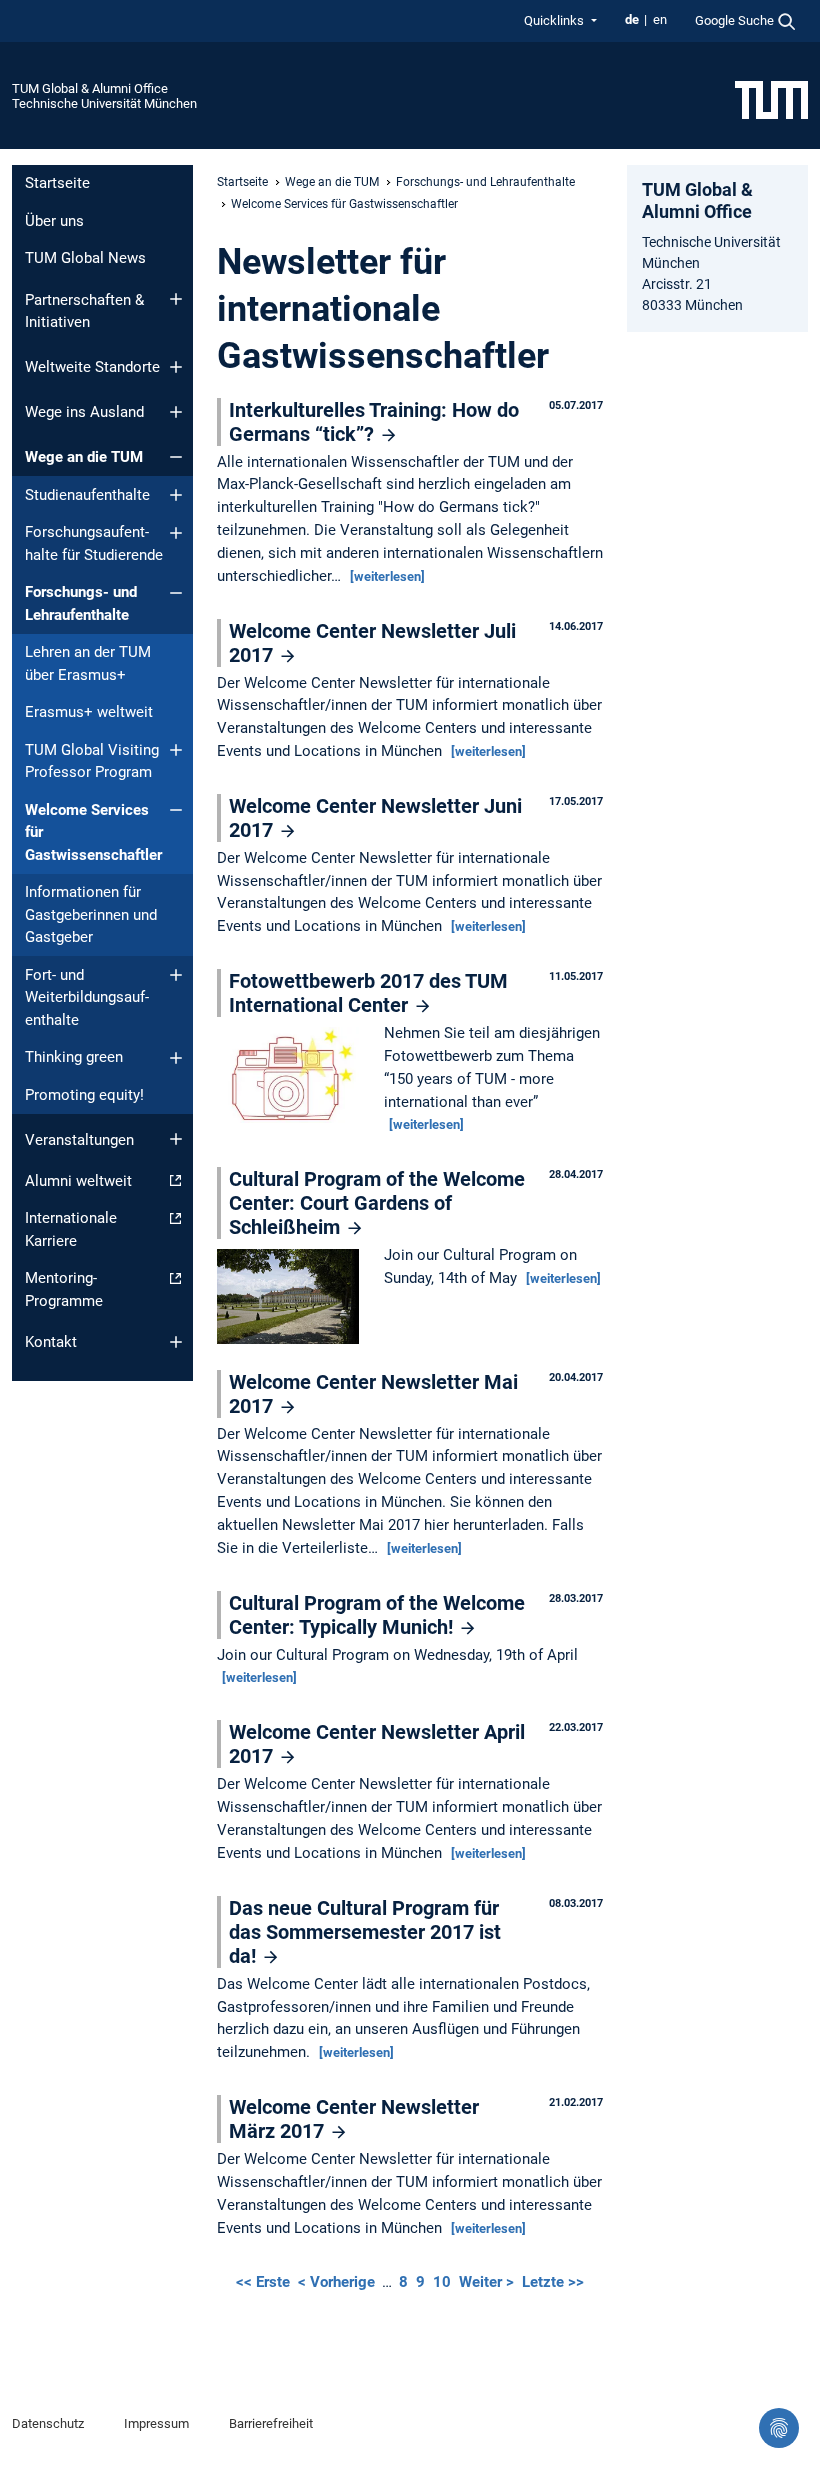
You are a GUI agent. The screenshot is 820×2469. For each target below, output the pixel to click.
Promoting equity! (84, 1095)
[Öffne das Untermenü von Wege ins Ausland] (176, 412)
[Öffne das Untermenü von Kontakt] (176, 1342)
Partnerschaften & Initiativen (84, 311)
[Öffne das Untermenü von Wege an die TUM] (176, 457)
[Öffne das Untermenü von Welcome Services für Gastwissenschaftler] (176, 810)
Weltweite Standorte (92, 367)
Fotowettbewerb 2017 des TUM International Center (368, 993)
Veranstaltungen (79, 1140)
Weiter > (488, 2282)
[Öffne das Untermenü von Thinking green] (176, 1058)
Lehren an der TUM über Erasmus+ (88, 663)
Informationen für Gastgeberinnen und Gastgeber (91, 914)
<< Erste (265, 2282)
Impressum (156, 2423)
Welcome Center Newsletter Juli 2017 (372, 643)
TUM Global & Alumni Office (90, 88)
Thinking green (74, 1057)
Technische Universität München (104, 103)
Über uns (54, 221)
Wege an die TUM (84, 457)
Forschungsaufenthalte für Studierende (94, 543)
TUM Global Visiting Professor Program (92, 761)
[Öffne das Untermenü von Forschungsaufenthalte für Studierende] (176, 533)
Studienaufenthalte (87, 495)
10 (442, 2282)
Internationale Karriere (71, 1229)
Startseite (57, 183)
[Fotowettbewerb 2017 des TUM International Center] (293, 1077)
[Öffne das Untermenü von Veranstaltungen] (176, 1139)
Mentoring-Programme (64, 1289)
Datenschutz (48, 2423)
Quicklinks (555, 20)
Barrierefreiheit (271, 2423)
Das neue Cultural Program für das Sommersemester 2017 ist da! (365, 1932)
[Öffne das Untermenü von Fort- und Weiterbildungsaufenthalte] (176, 975)
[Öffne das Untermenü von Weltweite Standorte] (176, 367)
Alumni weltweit (78, 1181)
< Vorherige (338, 2282)
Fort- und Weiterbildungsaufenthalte (87, 997)
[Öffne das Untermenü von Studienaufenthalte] (176, 495)
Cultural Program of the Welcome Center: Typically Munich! (377, 1615)
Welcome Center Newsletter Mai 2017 (373, 1394)
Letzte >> (553, 2282)
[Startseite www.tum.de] (771, 99)
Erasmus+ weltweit (89, 712)
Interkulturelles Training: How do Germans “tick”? (374, 422)
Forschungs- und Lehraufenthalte (81, 603)
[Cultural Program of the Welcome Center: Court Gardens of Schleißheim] (293, 1298)
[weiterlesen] (387, 576)
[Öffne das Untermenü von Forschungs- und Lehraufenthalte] (176, 593)
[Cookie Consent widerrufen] (779, 2428)
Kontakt (51, 1342)
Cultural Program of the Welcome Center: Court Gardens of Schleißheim (377, 1203)
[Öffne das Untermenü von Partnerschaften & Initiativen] (176, 299)
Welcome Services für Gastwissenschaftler (93, 832)
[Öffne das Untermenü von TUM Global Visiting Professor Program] (176, 750)
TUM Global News (85, 258)
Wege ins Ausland (84, 412)
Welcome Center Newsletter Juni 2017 (375, 818)
